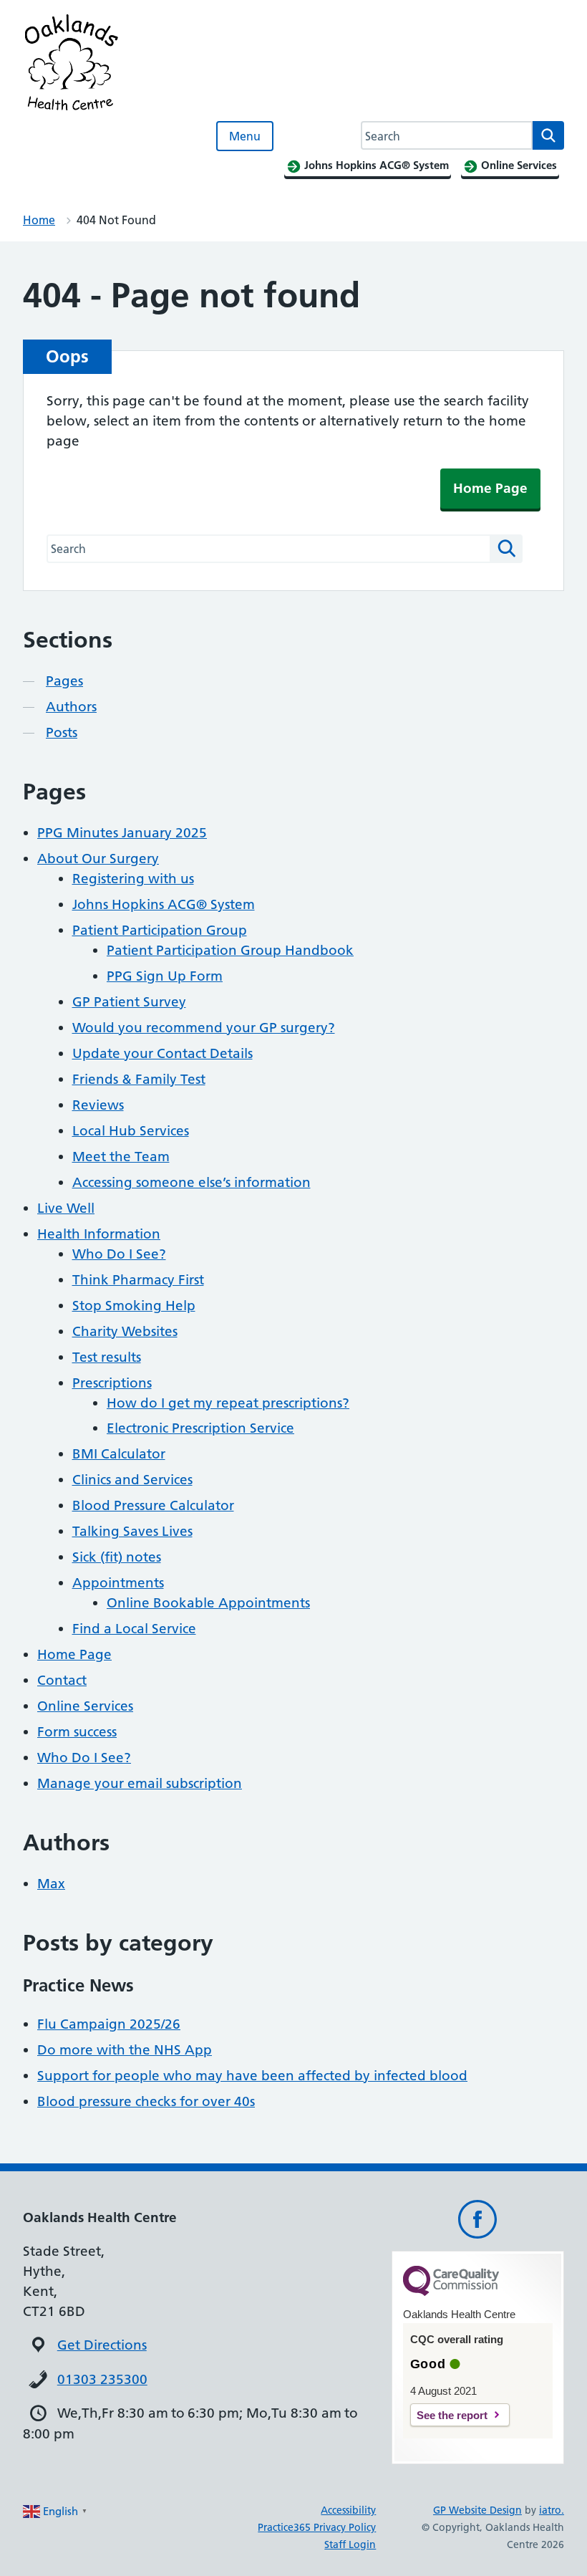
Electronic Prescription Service (200, 1428)
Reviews (98, 1105)
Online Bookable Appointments (208, 1603)
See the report (452, 2415)
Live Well (66, 1208)
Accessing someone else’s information (191, 1182)
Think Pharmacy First (138, 1280)
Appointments (118, 1583)
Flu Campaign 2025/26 (109, 2024)
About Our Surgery (98, 859)
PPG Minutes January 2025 (122, 833)
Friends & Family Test (139, 1079)
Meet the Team (121, 1157)
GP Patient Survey (129, 1002)
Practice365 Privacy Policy (317, 2527)
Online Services (85, 1706)
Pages (64, 681)
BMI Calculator (119, 1454)
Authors (71, 707)
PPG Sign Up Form (165, 976)
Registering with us (133, 879)
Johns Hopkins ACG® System (164, 904)
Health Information (99, 1234)
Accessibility (348, 2510)
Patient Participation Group (160, 930)
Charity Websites (125, 1331)
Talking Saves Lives (132, 1531)
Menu (245, 136)
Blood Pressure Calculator (153, 1505)
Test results (107, 1357)
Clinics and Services (132, 1480)
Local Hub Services (131, 1131)
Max (51, 1884)
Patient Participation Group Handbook (230, 950)
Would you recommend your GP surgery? (204, 1028)
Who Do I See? (119, 1254)
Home (39, 220)
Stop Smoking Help (134, 1306)
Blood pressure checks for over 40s (146, 2101)
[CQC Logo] (451, 2292)
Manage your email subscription (140, 1783)
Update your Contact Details (162, 1053)
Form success (77, 1732)
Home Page (490, 488)
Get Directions (102, 2345)
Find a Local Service (134, 1629)
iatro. (552, 2510)
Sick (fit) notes (117, 1557)
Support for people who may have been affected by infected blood (252, 2076)
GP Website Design (477, 2510)
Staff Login (350, 2544)
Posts (62, 732)
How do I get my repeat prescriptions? (228, 1403)
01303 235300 (102, 2379)
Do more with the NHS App (125, 2050)
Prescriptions (112, 1383)
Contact (62, 1680)
